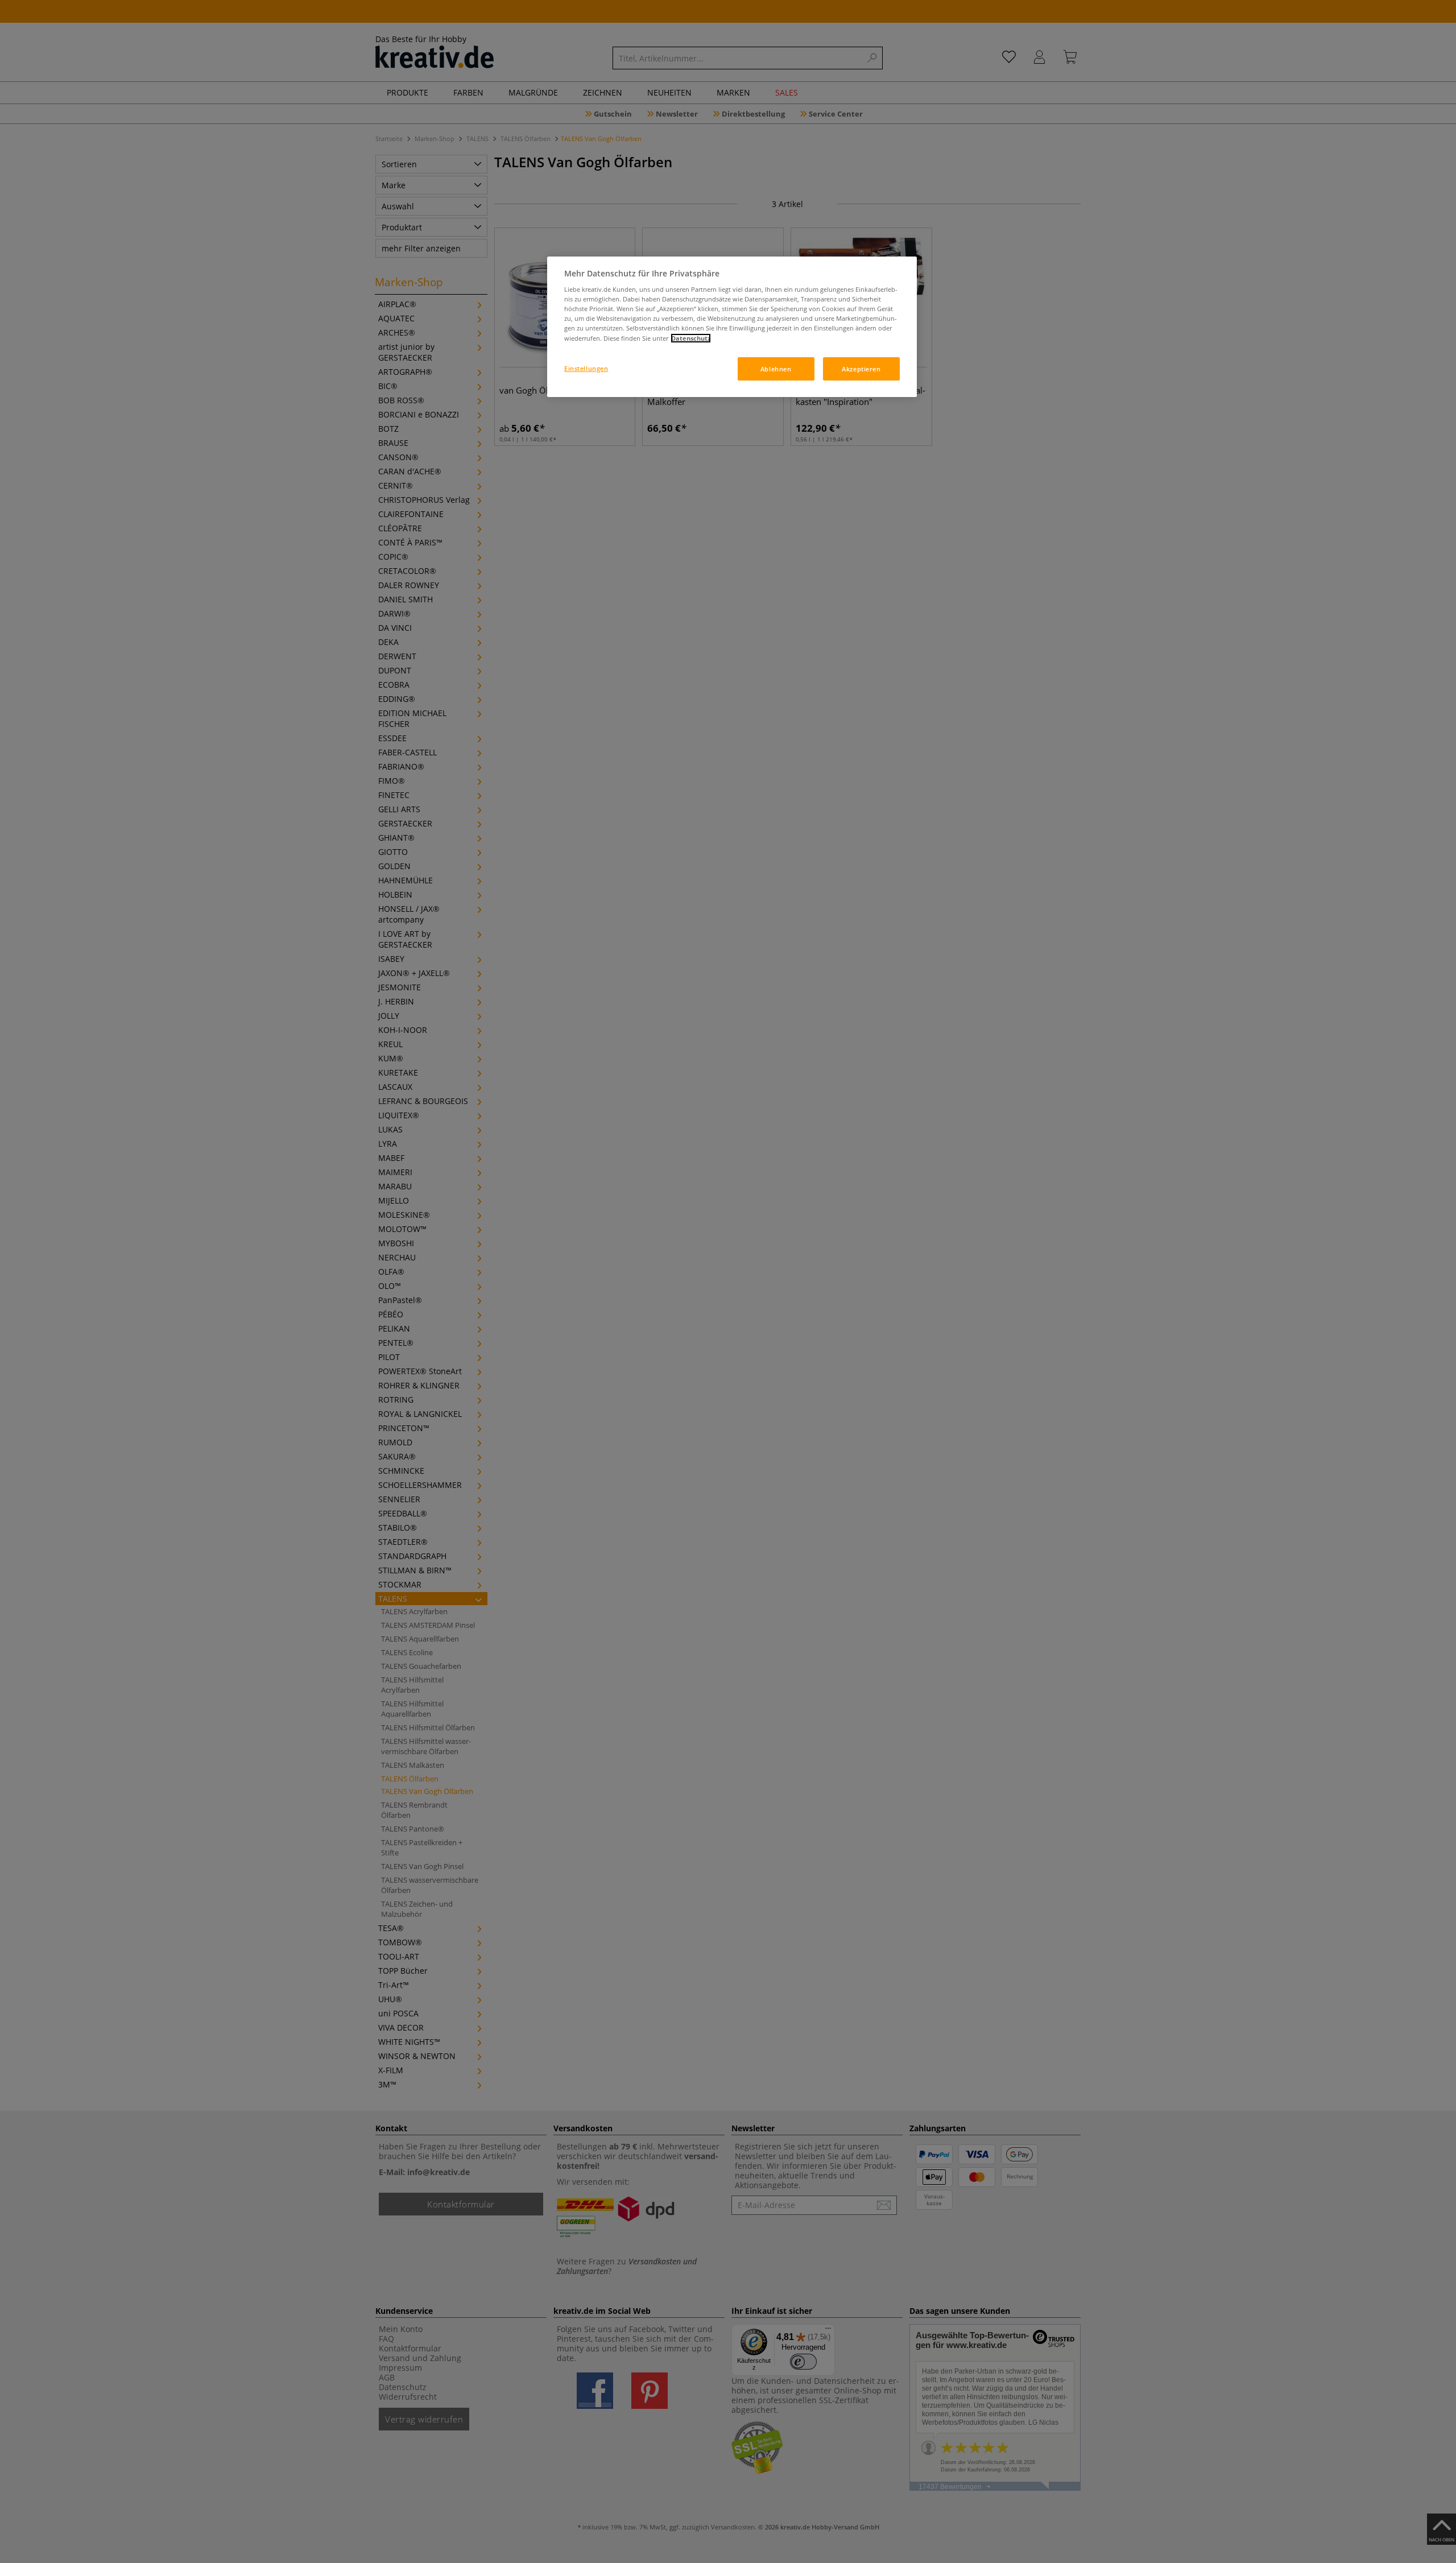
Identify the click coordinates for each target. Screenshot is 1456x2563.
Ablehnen (776, 369)
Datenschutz (691, 338)
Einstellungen (586, 368)
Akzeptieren (861, 369)
